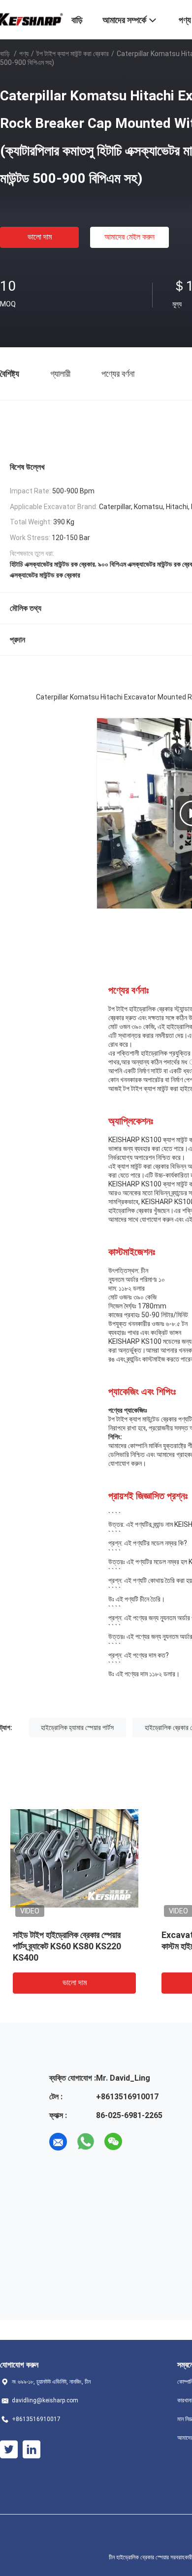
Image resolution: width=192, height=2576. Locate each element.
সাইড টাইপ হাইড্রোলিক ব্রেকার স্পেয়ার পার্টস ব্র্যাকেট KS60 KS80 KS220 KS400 (67, 1946)
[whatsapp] (86, 2142)
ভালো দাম (40, 237)
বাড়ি (5, 54)
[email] (58, 2142)
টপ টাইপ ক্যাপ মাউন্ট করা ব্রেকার (73, 54)
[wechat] (113, 2142)
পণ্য (24, 54)
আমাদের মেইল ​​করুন (129, 237)
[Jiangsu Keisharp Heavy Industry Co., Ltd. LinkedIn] (32, 2450)
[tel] (141, 2142)
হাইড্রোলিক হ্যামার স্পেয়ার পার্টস (77, 1727)
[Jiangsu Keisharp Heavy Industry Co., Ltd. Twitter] (9, 2450)
